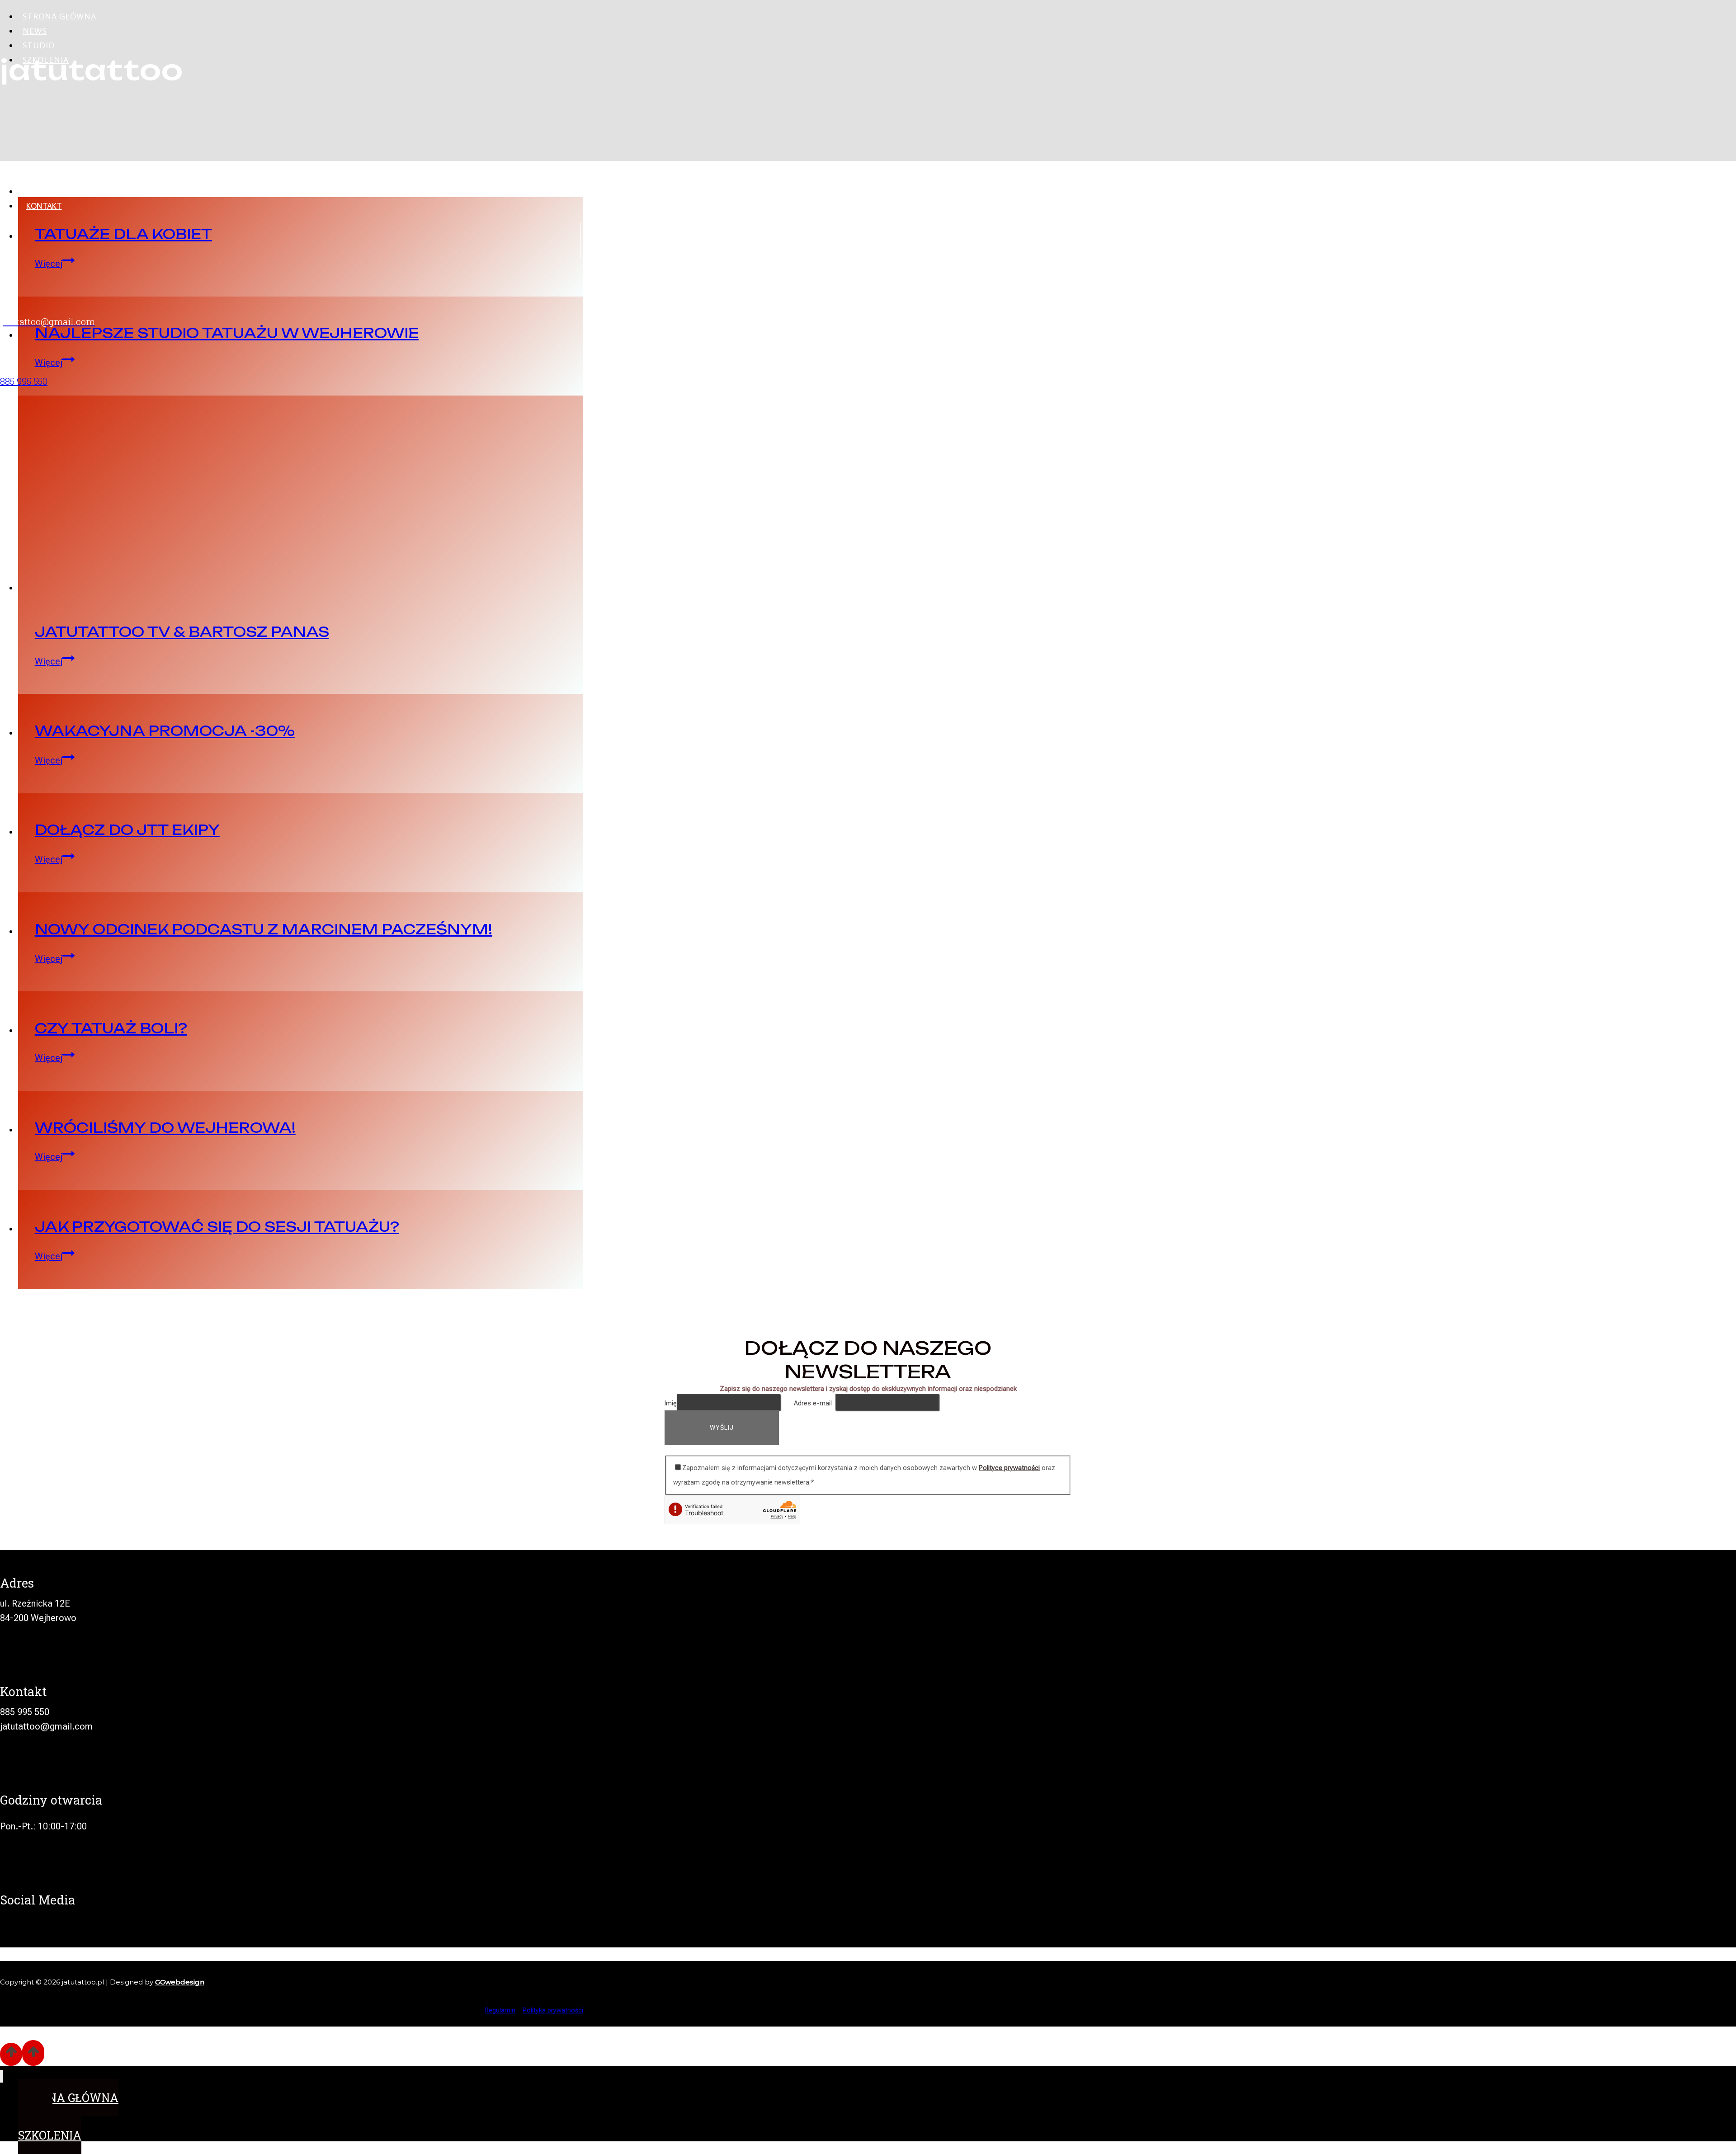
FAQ (33, 191)
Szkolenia (46, 60)
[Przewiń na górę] (11, 2054)
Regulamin (500, 2010)
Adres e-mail (815, 1403)
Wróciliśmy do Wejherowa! (165, 1128)
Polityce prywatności (1009, 1468)
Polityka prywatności (553, 2010)
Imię (671, 1403)
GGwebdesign (180, 1982)
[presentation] (301, 495)
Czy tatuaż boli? (111, 1028)
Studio (39, 45)
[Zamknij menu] (2, 2076)
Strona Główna (59, 16)
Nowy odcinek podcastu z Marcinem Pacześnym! (264, 929)
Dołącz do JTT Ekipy (127, 830)
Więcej (55, 661)
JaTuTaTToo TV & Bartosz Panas (182, 632)
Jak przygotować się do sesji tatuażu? (217, 1227)
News (35, 31)
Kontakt (44, 206)
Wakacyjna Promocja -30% (165, 731)
